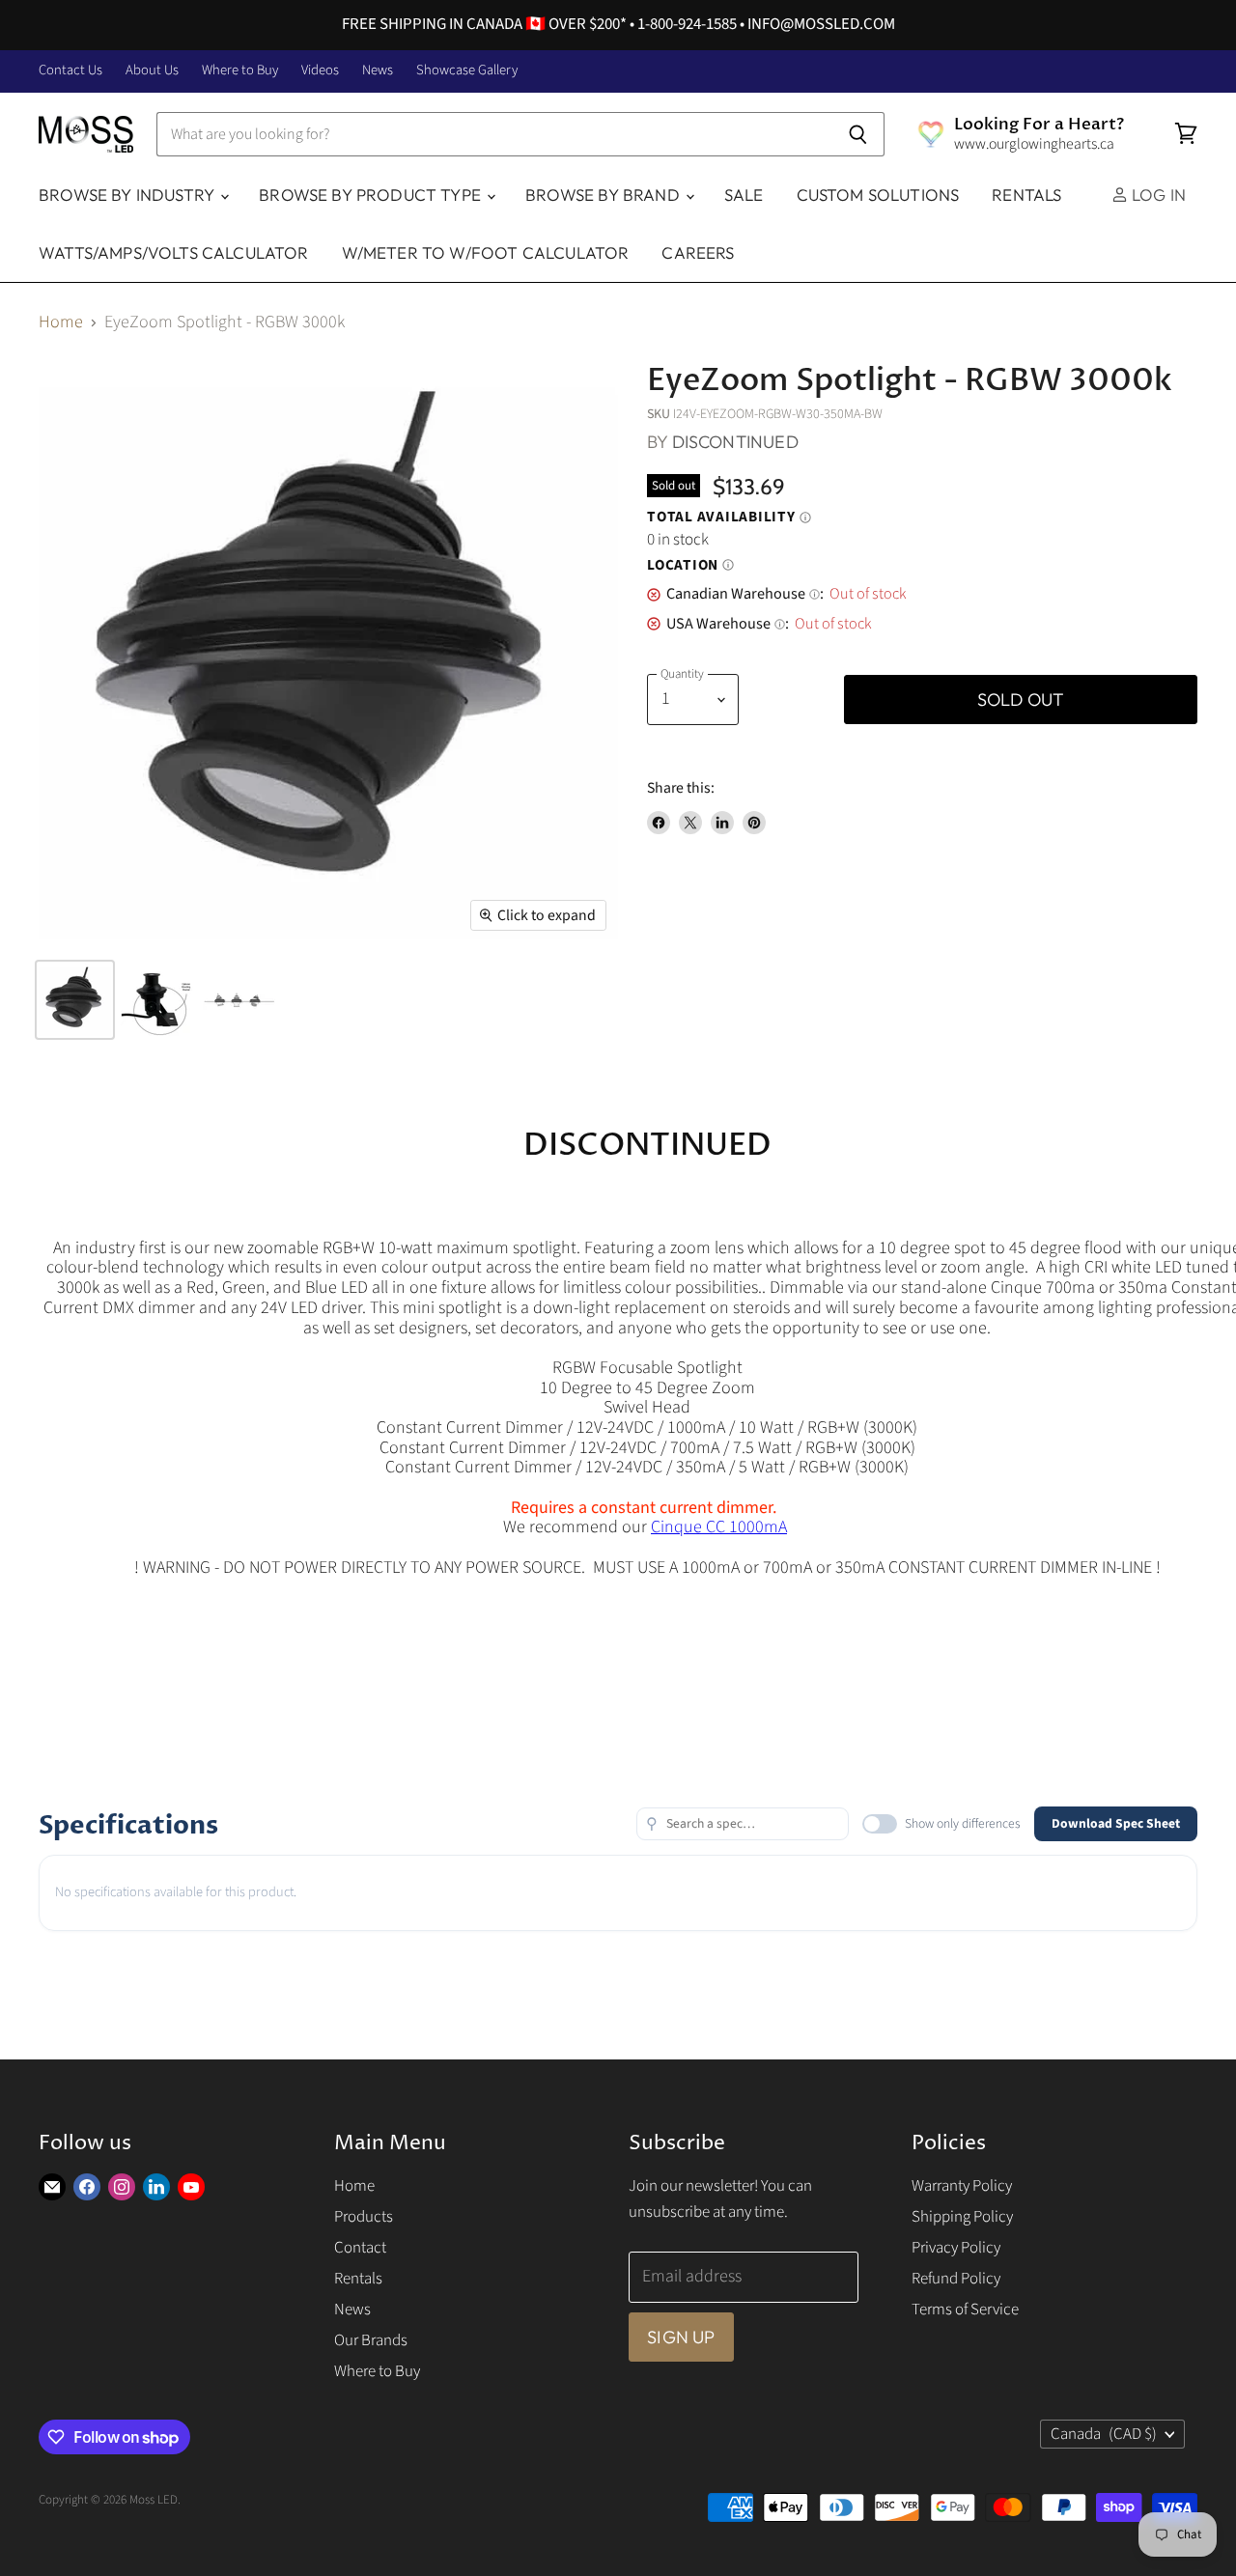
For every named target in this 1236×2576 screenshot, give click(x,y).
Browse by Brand (604, 195)
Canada (1104, 2434)
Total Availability (729, 518)
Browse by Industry (128, 195)
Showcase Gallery (467, 71)
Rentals (1026, 195)
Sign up (681, 2337)
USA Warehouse (726, 624)
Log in (1157, 195)
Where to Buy (240, 71)
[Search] (859, 134)
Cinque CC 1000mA (719, 1527)
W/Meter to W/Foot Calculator (486, 252)
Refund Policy (956, 2279)
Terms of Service (965, 2310)
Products (364, 2217)
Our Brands (371, 2340)
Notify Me (798, 700)
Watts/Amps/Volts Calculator (174, 252)
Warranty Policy (962, 2186)
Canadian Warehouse (743, 594)
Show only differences (963, 1823)
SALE (744, 195)
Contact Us (70, 71)
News (378, 71)
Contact (360, 2248)
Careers (698, 252)
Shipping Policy (962, 2217)
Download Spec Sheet (1116, 1823)
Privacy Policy (956, 2248)
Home (61, 323)
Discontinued (735, 442)
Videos (320, 71)
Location (690, 566)
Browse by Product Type (372, 195)
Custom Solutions (878, 195)
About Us (152, 71)
